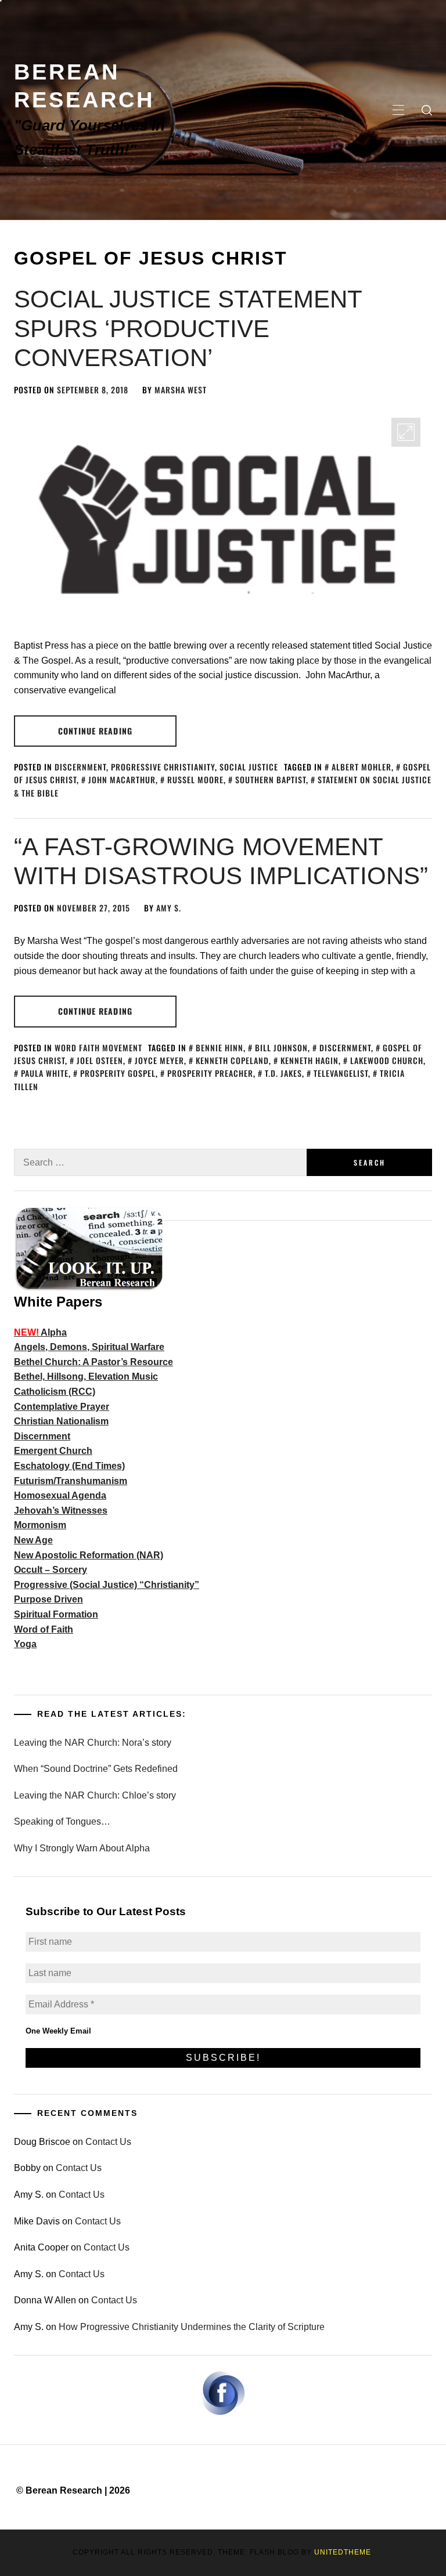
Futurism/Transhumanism (71, 1481)
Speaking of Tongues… (62, 1821)
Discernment (80, 767)
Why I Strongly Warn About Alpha (82, 1848)
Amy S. (169, 908)
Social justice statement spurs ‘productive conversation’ (188, 328)
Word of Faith (44, 1629)
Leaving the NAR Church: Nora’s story (93, 1743)
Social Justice (249, 767)
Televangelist (341, 1073)
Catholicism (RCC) (55, 1392)
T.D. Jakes (283, 1073)
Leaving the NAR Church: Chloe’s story (95, 1795)
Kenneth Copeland (232, 1060)
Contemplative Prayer (62, 1407)
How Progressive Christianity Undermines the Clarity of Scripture (192, 2327)
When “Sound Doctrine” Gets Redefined (96, 1769)
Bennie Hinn (220, 1048)
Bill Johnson (281, 1048)
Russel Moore (195, 779)
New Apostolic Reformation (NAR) (89, 1555)
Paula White (45, 1073)
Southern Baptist (271, 779)
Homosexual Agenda (60, 1495)
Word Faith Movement (98, 1048)
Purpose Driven (48, 1599)
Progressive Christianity (163, 767)
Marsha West (181, 390)
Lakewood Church (387, 1060)
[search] (427, 110)
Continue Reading (95, 731)
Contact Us (108, 2142)
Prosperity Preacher (210, 1073)
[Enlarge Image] (406, 432)
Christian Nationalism (61, 1421)
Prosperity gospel (118, 1073)
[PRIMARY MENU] (398, 110)
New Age (33, 1540)
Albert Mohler (362, 767)
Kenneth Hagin (310, 1060)
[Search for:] (160, 1162)
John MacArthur (122, 779)
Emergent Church (53, 1451)
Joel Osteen (100, 1060)
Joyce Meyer (159, 1060)
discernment (345, 1048)
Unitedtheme (343, 2552)
